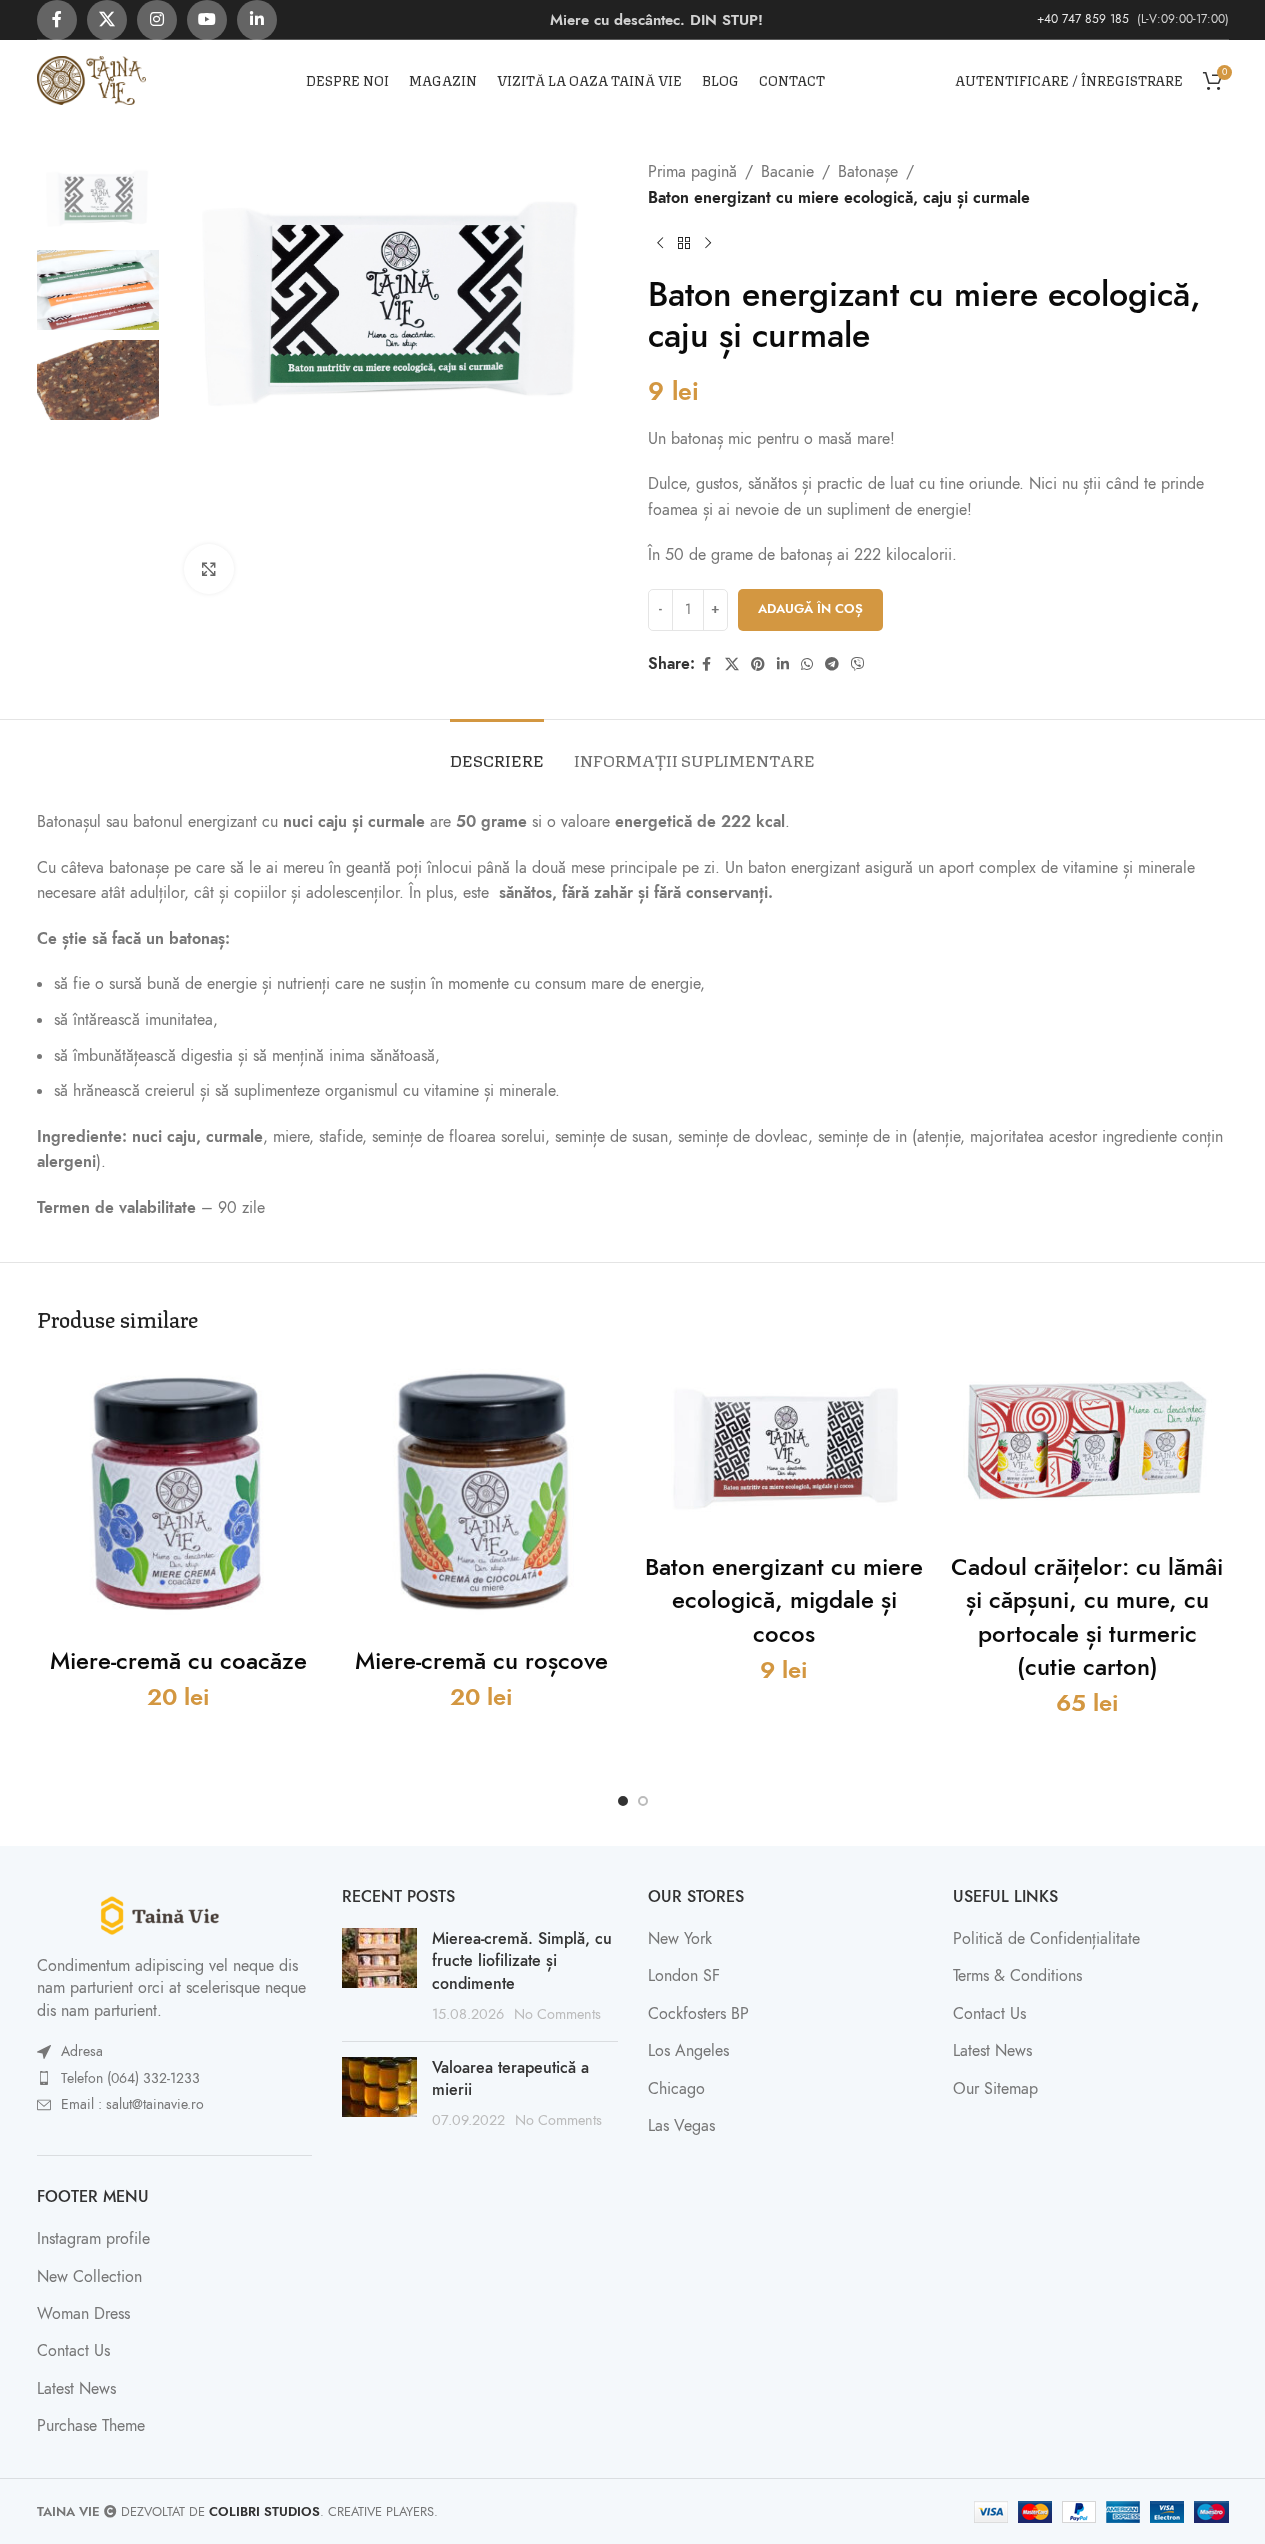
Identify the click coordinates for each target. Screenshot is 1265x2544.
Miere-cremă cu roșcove (481, 1660)
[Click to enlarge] (209, 569)
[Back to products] (684, 243)
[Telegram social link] (832, 665)
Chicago (676, 2089)
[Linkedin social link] (257, 20)
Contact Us (73, 2351)
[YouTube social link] (207, 20)
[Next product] (708, 243)
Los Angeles (688, 2051)
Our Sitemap (995, 2089)
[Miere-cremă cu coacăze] (178, 1494)
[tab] (497, 749)
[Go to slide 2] (643, 1801)
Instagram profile (93, 2239)
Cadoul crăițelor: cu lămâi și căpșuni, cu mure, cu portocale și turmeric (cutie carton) (1087, 1617)
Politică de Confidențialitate (1046, 1939)
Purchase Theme (91, 2426)
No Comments (557, 2014)
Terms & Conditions (1017, 1976)
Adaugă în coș (810, 609)
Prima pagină (692, 172)
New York (680, 1939)
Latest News (76, 2389)
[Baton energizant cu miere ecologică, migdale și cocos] (784, 1447)
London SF (684, 1976)
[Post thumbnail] (379, 1977)
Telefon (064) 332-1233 (130, 2078)
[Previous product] (660, 243)
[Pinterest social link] (758, 665)
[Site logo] (92, 79)
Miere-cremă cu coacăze (178, 1660)
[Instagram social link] (157, 20)
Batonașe (868, 172)
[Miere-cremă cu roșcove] (481, 1494)
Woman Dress (83, 2314)
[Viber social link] (858, 665)
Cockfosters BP (698, 2014)
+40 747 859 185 (1085, 19)
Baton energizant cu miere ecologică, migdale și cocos (784, 1600)
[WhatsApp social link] (807, 665)
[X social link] (107, 20)
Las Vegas (681, 2126)
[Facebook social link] (57, 20)
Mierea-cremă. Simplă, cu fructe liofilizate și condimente (522, 1961)
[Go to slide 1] (623, 1801)
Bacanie (787, 172)
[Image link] (175, 1914)
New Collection (89, 2277)
